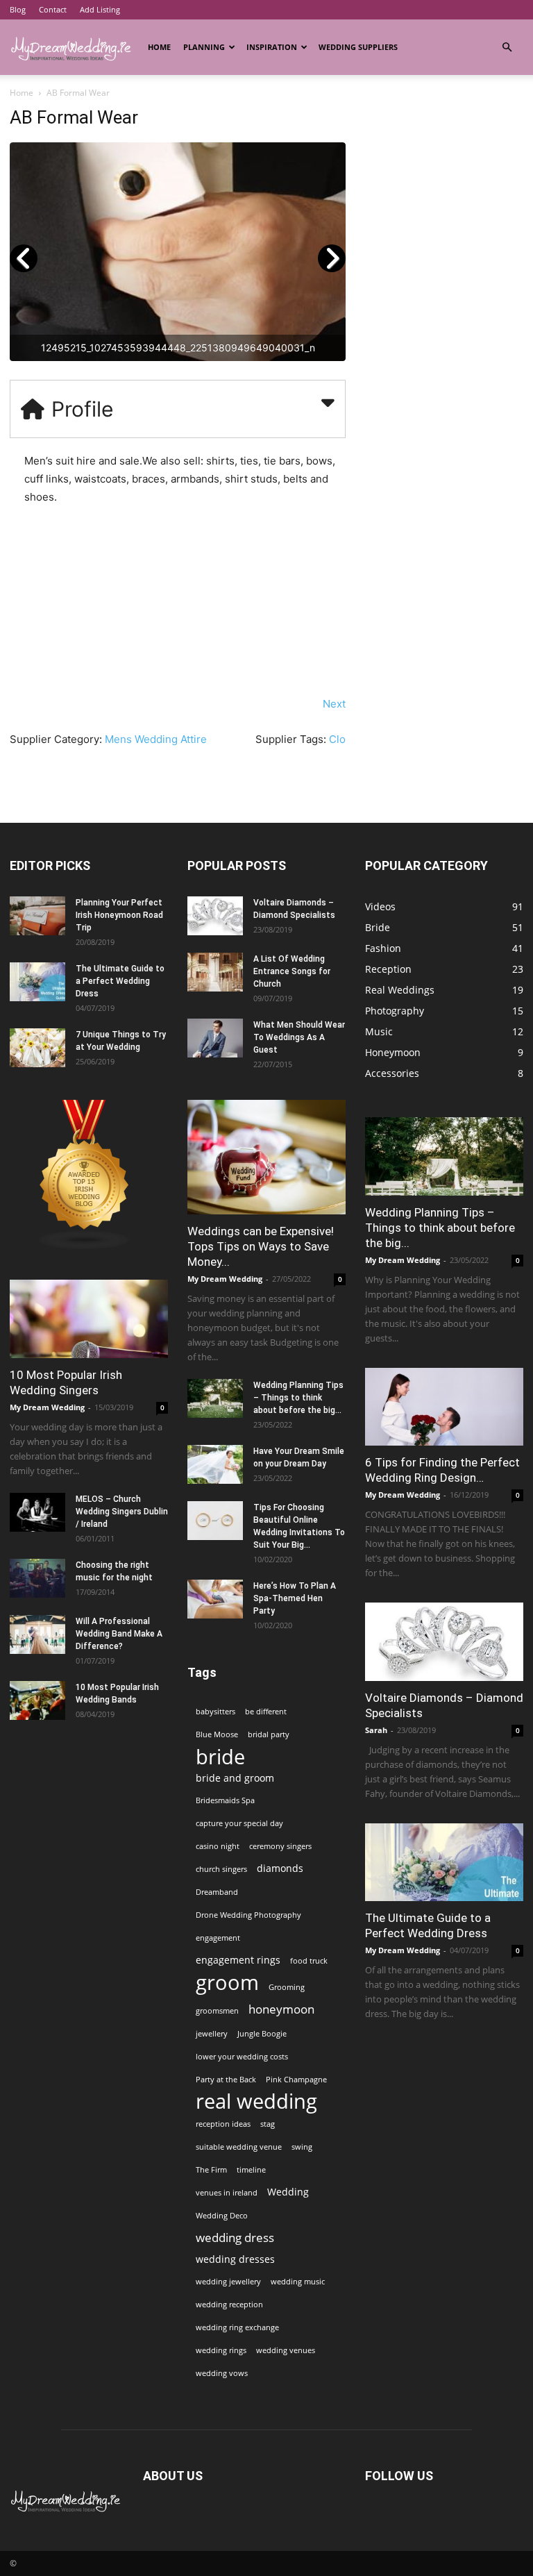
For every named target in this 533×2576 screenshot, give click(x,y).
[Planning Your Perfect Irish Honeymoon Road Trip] (37, 916)
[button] (507, 48)
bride (220, 1756)
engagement (218, 1938)
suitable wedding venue (239, 2147)
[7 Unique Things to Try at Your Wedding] (37, 1048)
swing (302, 2147)
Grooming (287, 1987)
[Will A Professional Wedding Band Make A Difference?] (37, 1634)
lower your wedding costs (242, 2057)
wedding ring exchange (237, 2327)
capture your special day (239, 1823)
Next (334, 704)
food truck (309, 1961)
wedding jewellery (228, 2282)
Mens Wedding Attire (156, 739)
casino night (218, 1846)
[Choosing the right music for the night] (37, 1578)
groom (227, 1983)
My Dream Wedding (47, 1407)
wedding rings (221, 2350)
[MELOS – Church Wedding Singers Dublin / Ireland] (37, 1512)
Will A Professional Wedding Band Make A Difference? (119, 1634)
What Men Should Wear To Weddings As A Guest (299, 1037)
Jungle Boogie (262, 2034)
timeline (251, 2170)
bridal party (269, 1734)
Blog (18, 9)
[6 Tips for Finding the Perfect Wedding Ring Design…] (444, 1407)
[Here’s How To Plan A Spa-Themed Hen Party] (215, 1599)
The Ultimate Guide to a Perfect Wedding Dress (120, 981)
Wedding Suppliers (358, 47)
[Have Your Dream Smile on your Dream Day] (215, 1464)
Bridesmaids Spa (225, 1800)
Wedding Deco (222, 2216)
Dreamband (217, 1892)
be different (266, 1712)
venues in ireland (227, 2193)
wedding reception (229, 2305)
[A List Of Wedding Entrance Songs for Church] (215, 972)
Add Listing (100, 9)
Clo (337, 739)
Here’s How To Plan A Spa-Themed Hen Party (295, 1598)
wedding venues (286, 2350)
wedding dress (235, 2238)
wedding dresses (235, 2259)
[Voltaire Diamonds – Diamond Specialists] (215, 916)
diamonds (280, 1868)
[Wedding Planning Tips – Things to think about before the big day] (215, 1398)
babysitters (215, 1712)
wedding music (298, 2282)
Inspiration (272, 47)
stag (268, 2124)
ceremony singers (280, 1846)
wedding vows (222, 2373)
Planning (204, 47)
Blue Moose (217, 1734)
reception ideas (223, 2124)
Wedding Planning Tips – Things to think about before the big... (298, 1398)
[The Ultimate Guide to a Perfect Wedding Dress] (37, 982)
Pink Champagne (296, 2080)
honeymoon (281, 2009)
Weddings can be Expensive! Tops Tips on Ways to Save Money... (261, 1246)
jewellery (212, 2034)
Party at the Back (226, 2080)
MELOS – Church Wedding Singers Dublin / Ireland (122, 1512)
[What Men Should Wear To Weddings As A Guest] (215, 1038)
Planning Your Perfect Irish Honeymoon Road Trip (119, 915)
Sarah (376, 1730)
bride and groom (235, 1778)
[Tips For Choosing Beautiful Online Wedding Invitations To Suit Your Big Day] (215, 1521)
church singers (221, 1869)
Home (159, 47)
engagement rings (238, 1960)
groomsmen (217, 2011)
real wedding (256, 2101)
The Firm (211, 2170)
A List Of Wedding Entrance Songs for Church (292, 971)
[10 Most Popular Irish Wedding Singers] (89, 1319)
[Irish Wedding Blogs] (85, 1246)
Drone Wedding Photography (248, 1915)
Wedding (288, 2192)
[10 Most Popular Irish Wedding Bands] (37, 1700)
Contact (53, 9)
